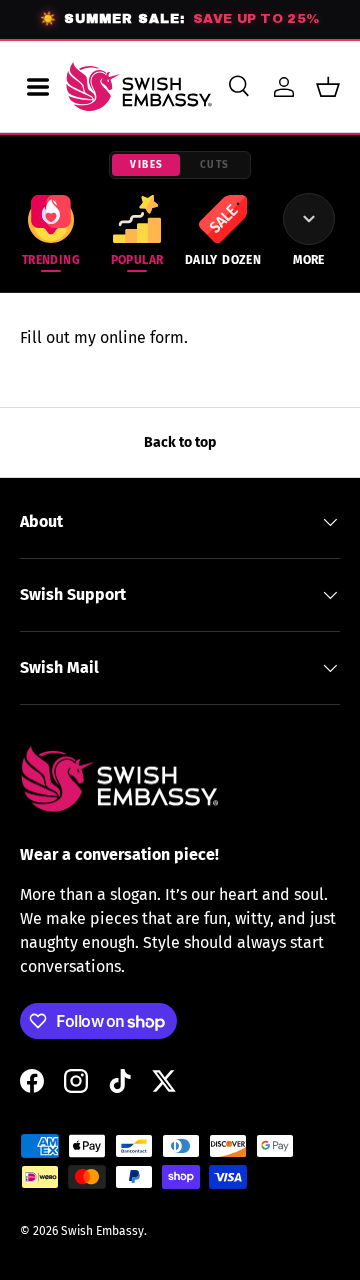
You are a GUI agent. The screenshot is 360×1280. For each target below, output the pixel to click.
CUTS (215, 165)
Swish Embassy (102, 1231)
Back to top (180, 442)
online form (142, 337)
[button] (328, 87)
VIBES (147, 165)
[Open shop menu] (38, 87)
